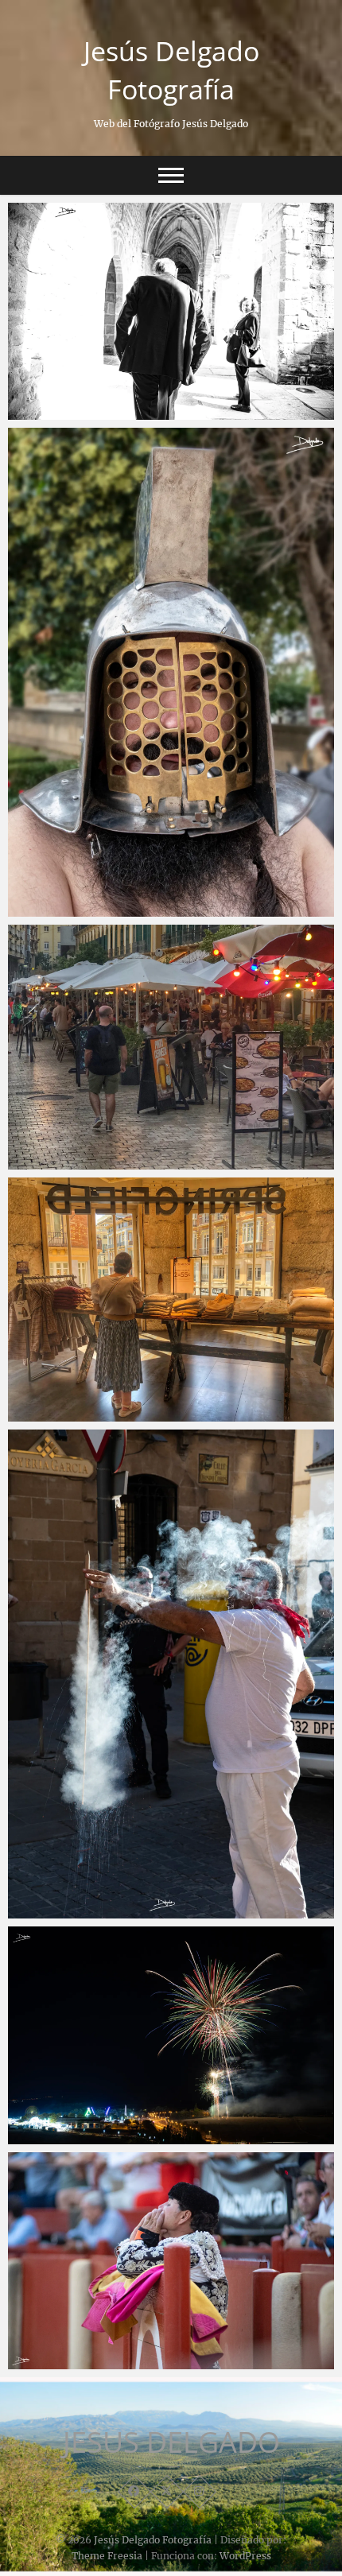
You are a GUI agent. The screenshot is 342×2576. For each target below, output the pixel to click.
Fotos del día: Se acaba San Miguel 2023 (138, 2136)
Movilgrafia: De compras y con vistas (128, 1414)
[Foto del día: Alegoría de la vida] (171, 311)
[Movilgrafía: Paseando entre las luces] (171, 1047)
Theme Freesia (107, 2556)
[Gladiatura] (171, 672)
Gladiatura (54, 909)
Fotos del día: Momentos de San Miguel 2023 (152, 1911)
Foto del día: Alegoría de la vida (113, 412)
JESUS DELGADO (171, 2442)
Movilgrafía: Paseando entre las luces (130, 1162)
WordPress (245, 2556)
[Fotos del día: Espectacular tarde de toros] (171, 2261)
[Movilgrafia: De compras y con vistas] (171, 1300)
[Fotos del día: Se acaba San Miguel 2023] (171, 2035)
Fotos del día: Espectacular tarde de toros (142, 2361)
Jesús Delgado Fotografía (171, 70)
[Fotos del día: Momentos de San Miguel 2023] (171, 1674)
